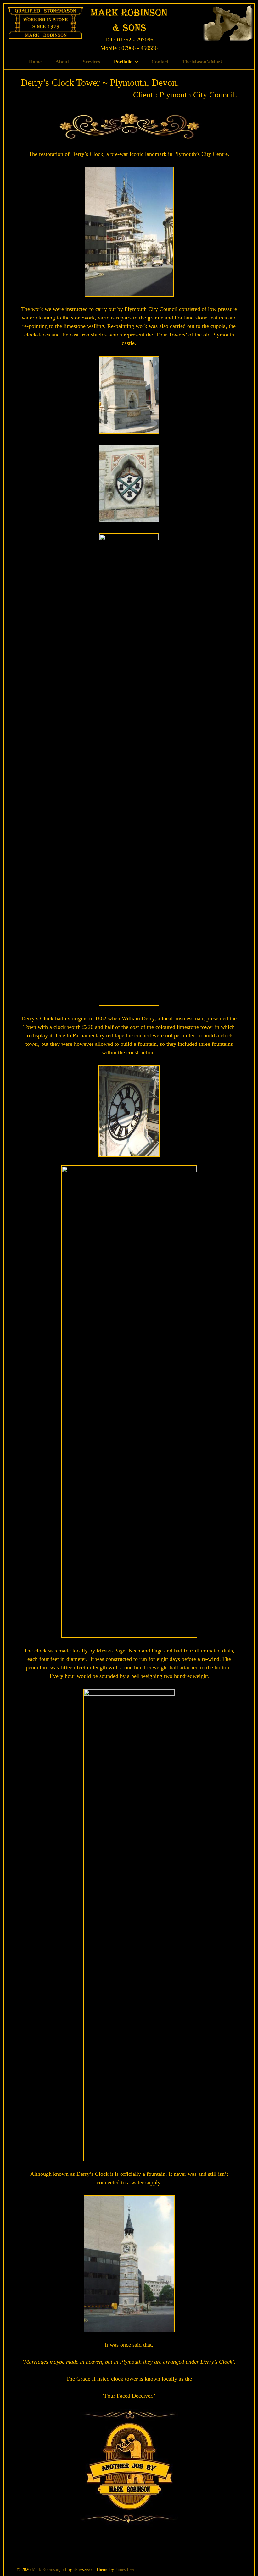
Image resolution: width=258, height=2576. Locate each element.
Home (35, 62)
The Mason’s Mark (203, 62)
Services (91, 62)
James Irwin (126, 2570)
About (62, 62)
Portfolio (123, 62)
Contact (160, 62)
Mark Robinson (45, 2570)
